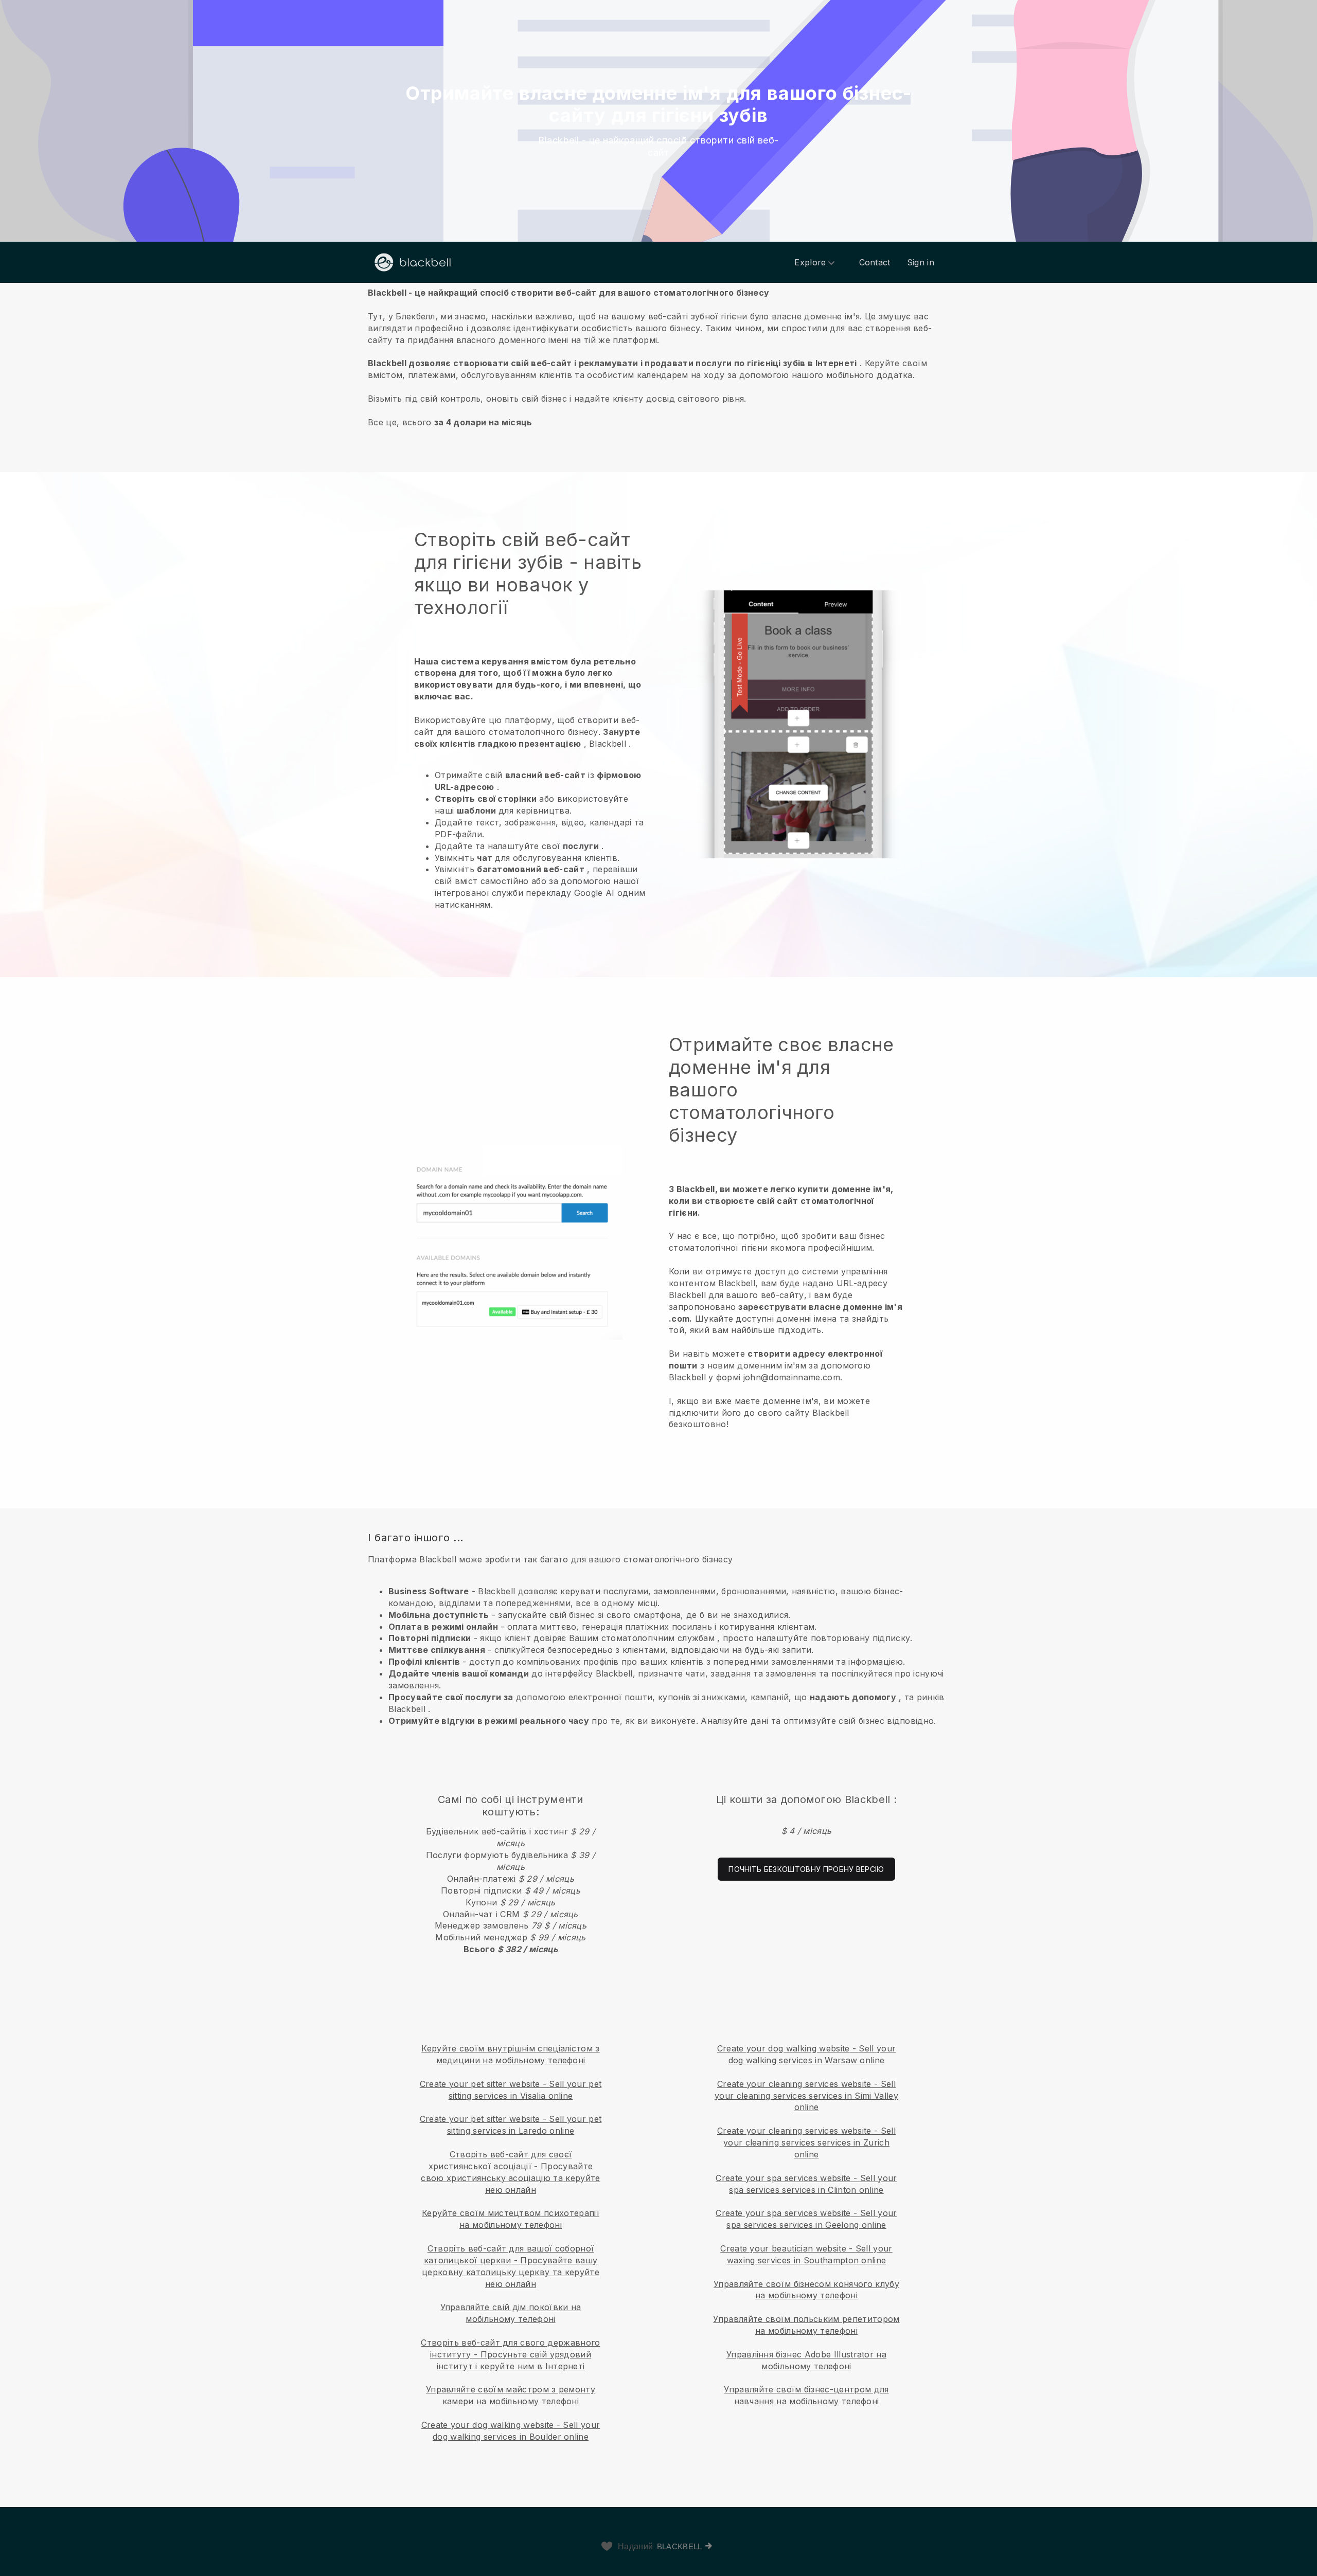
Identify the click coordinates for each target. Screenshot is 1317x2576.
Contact (875, 262)
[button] (658, 357)
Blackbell (680, 2546)
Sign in (921, 262)
